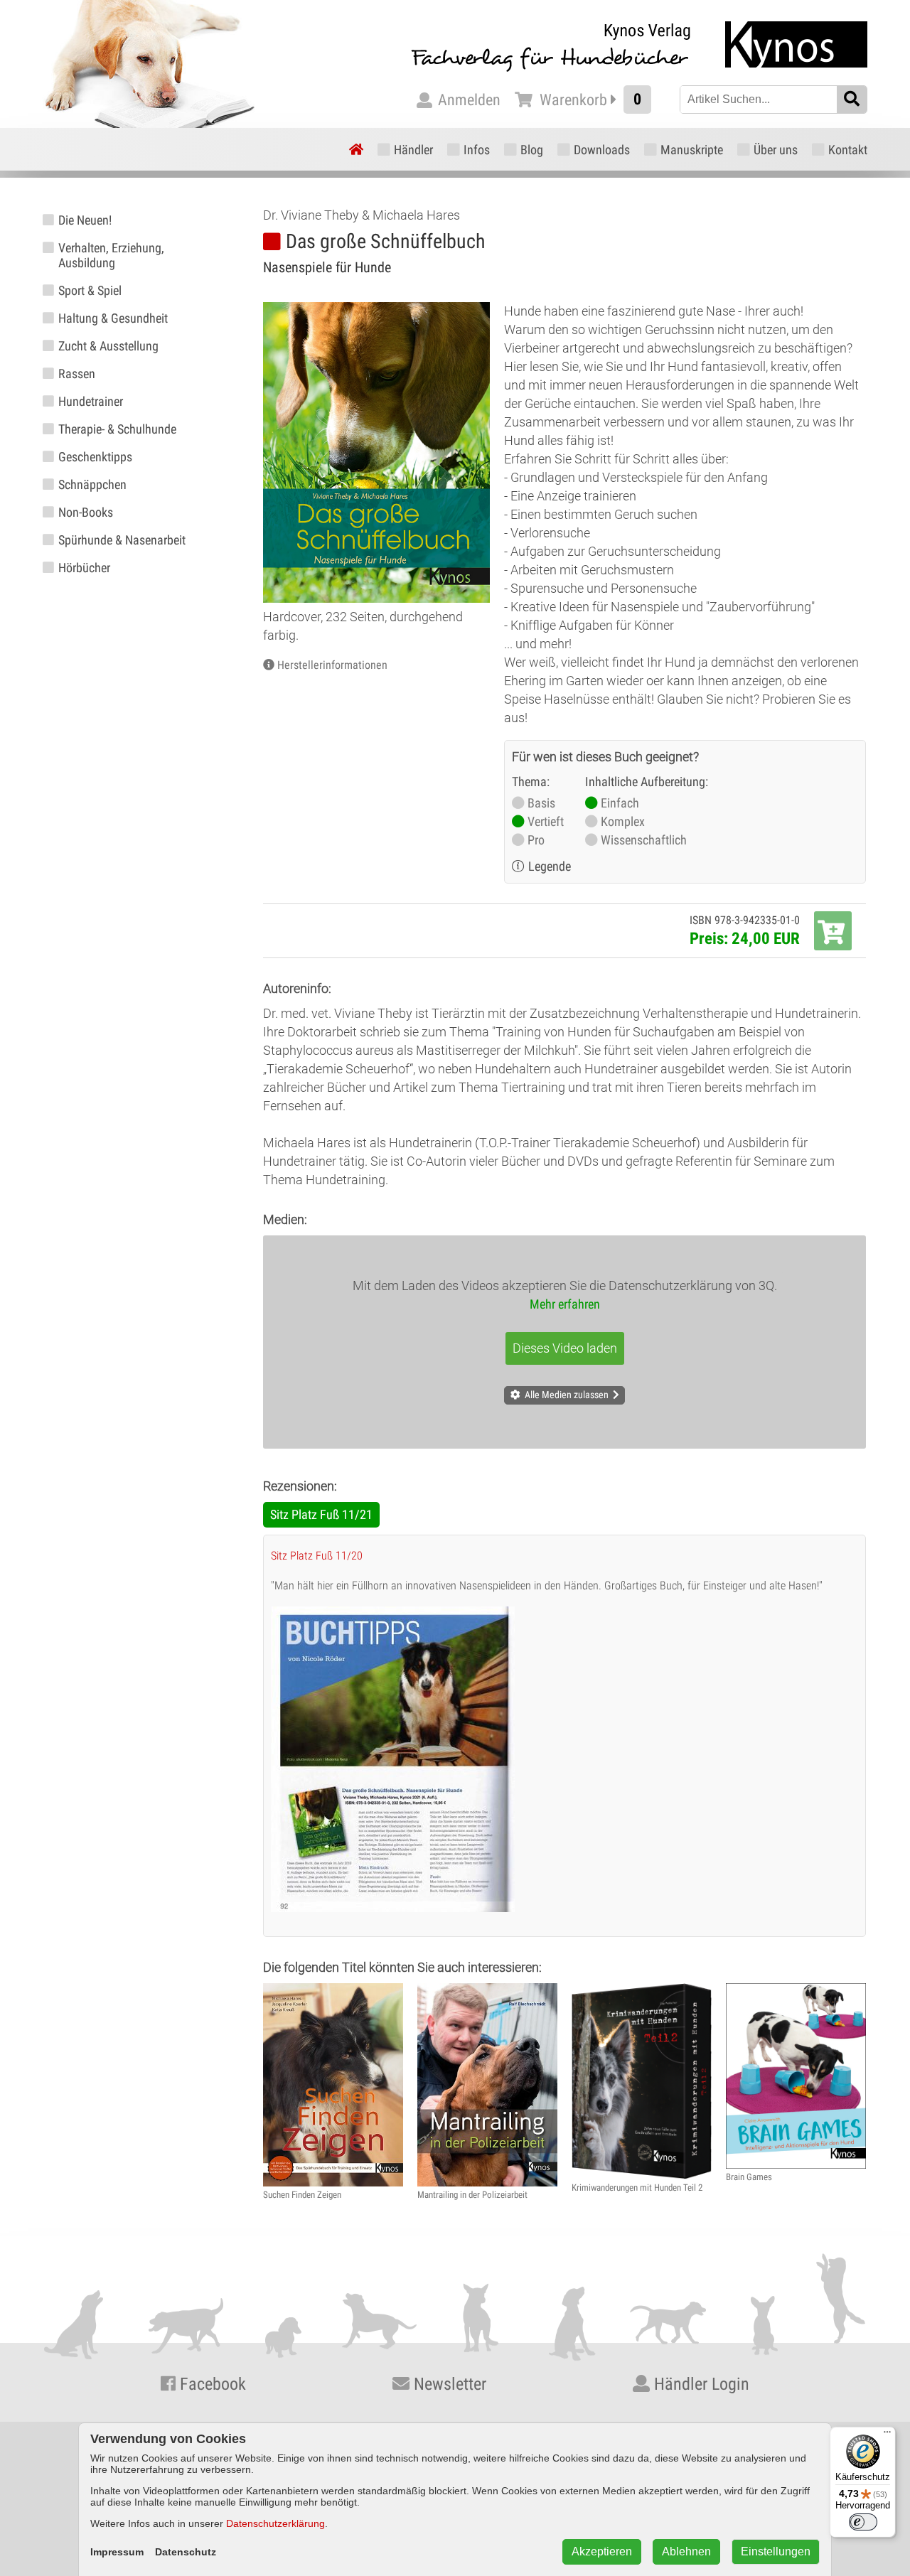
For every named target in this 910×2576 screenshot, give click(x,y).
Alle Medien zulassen (567, 1395)
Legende (550, 866)
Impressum (117, 2552)
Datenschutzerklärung (275, 2523)
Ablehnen (686, 2551)
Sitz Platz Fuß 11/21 (321, 1514)
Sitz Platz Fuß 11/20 (317, 1556)
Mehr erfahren (565, 1304)
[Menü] (887, 2435)
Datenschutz (186, 2552)
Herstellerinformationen (332, 665)
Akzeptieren (602, 2551)
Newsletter (448, 2384)
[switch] (863, 2522)
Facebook (211, 2384)
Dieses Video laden (565, 1348)
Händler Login (700, 2384)
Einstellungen (776, 2551)
